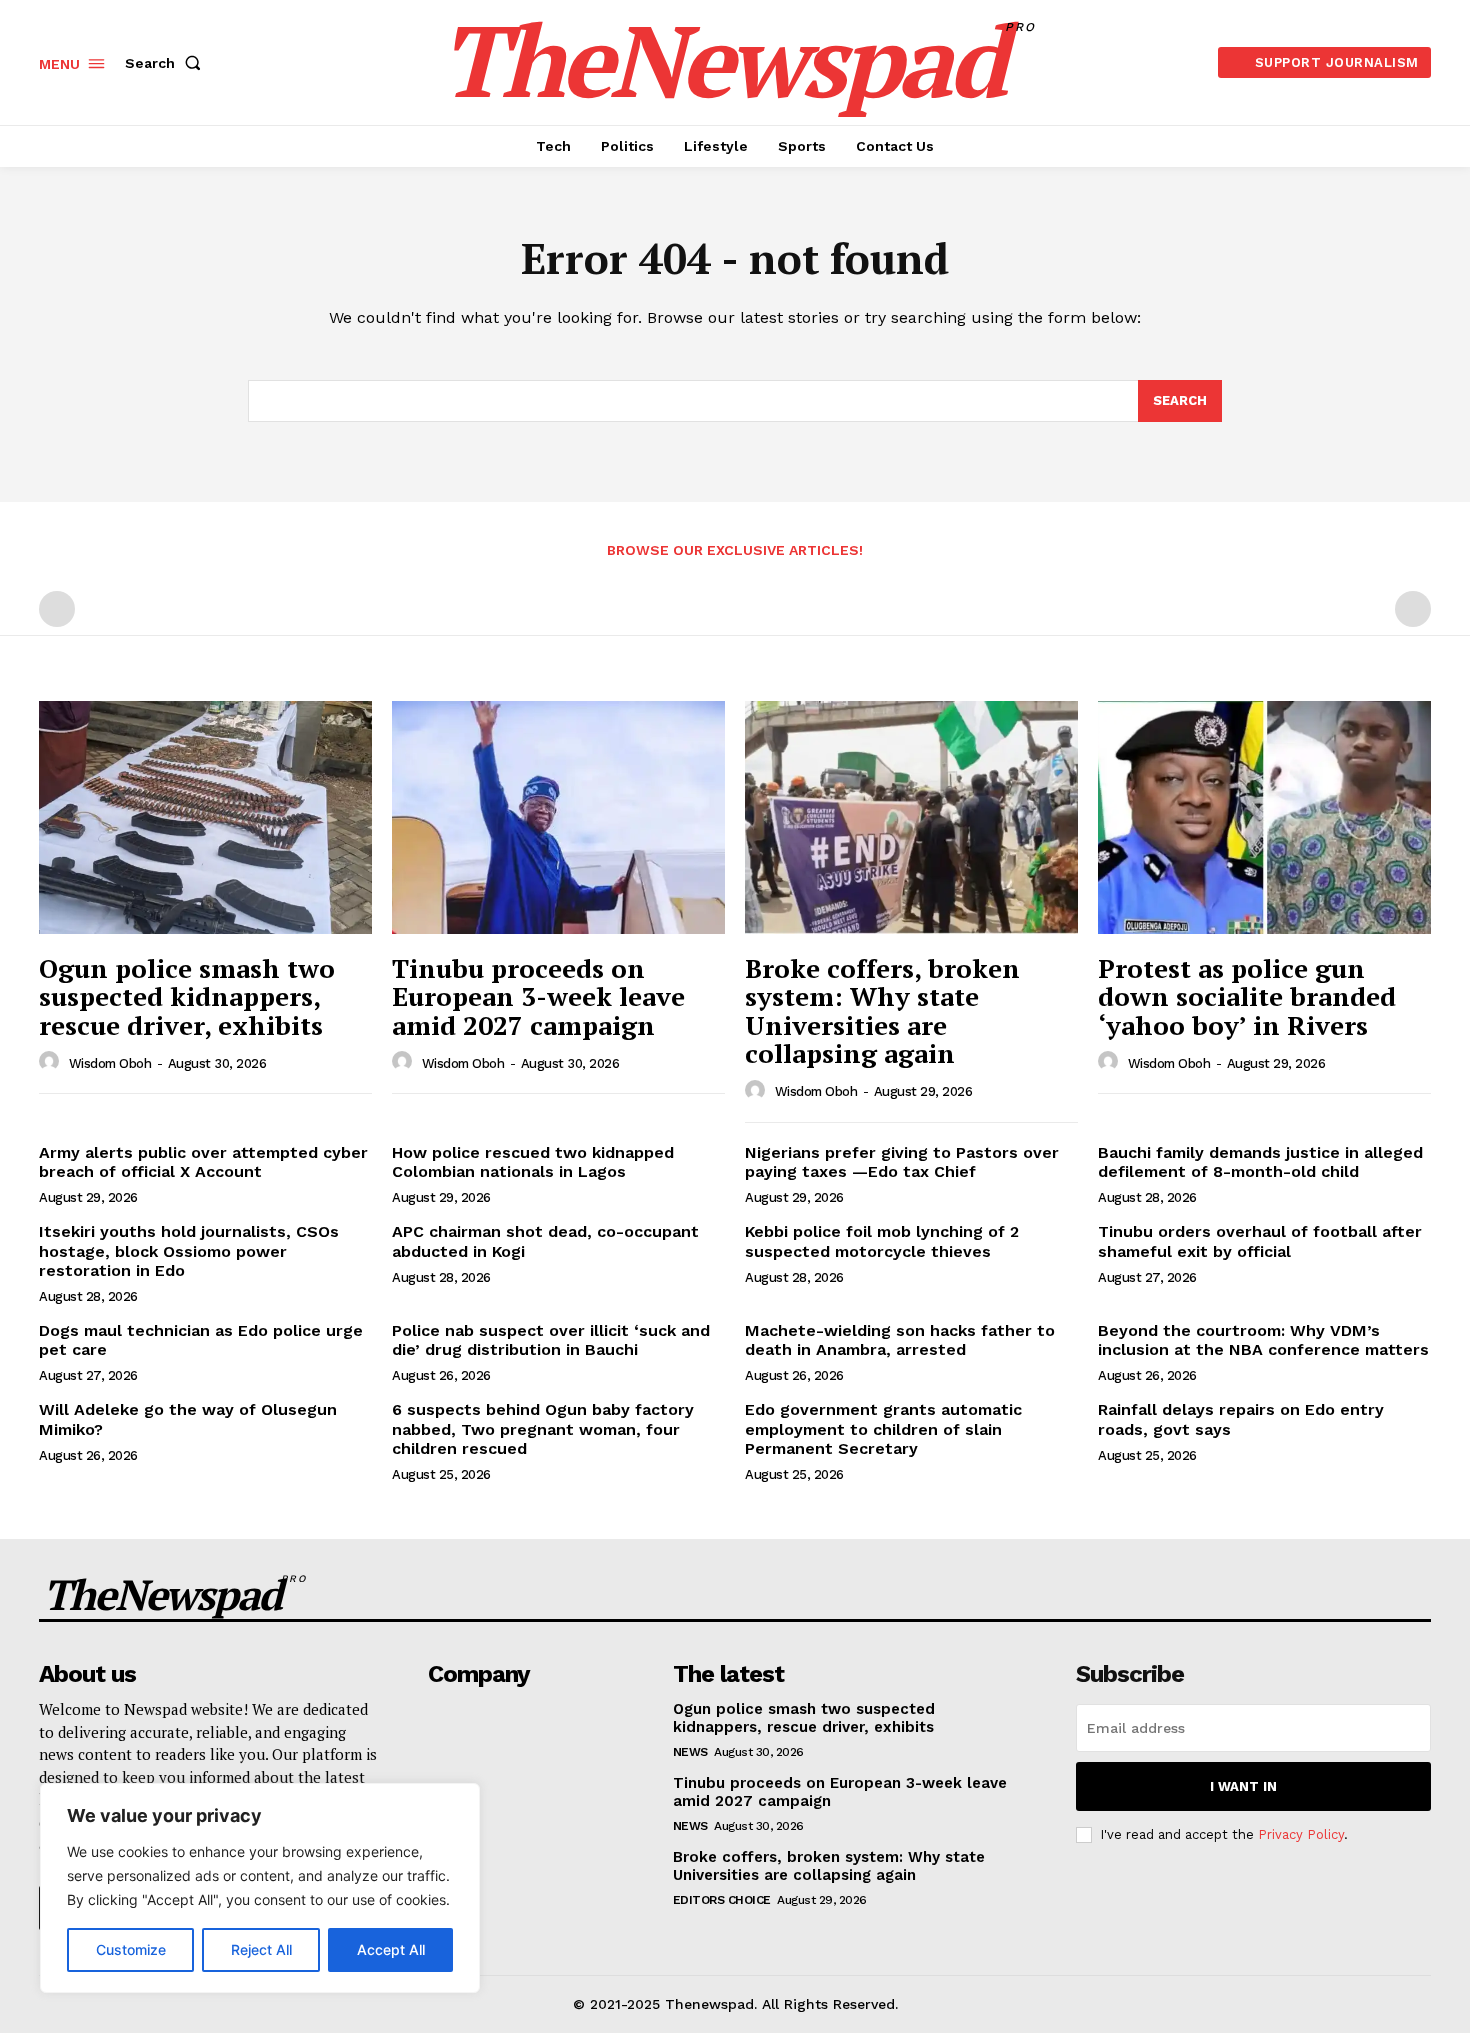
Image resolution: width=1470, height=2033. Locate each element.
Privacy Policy (1301, 1834)
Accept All (391, 1949)
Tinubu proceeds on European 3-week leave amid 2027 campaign (538, 996)
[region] (260, 1888)
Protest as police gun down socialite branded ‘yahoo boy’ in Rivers (1247, 996)
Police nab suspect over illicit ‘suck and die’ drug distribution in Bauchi (551, 1340)
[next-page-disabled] (1413, 609)
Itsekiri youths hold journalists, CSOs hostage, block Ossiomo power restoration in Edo (189, 1250)
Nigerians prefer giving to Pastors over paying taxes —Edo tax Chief (902, 1162)
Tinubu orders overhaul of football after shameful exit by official (1260, 1241)
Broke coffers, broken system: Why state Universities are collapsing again (882, 1011)
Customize (131, 1949)
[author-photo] (52, 1062)
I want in (1243, 1786)
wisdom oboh (110, 1063)
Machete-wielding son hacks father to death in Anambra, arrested (900, 1340)
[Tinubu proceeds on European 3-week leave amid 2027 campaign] (558, 817)
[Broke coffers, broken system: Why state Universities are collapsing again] (911, 817)
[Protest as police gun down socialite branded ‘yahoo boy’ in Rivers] (1264, 817)
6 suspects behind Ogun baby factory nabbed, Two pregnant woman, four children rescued (543, 1428)
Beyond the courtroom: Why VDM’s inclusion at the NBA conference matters (1263, 1340)
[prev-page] (57, 609)
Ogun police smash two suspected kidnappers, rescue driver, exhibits (187, 996)
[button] (167, 63)
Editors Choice (722, 1900)
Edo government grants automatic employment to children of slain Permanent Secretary (883, 1428)
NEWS (690, 1752)
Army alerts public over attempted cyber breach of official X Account (203, 1162)
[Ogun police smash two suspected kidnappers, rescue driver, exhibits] (205, 817)
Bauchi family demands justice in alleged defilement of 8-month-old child (1260, 1162)
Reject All (261, 1949)
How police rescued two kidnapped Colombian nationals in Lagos (533, 1162)
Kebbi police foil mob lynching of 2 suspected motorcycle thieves (882, 1241)
